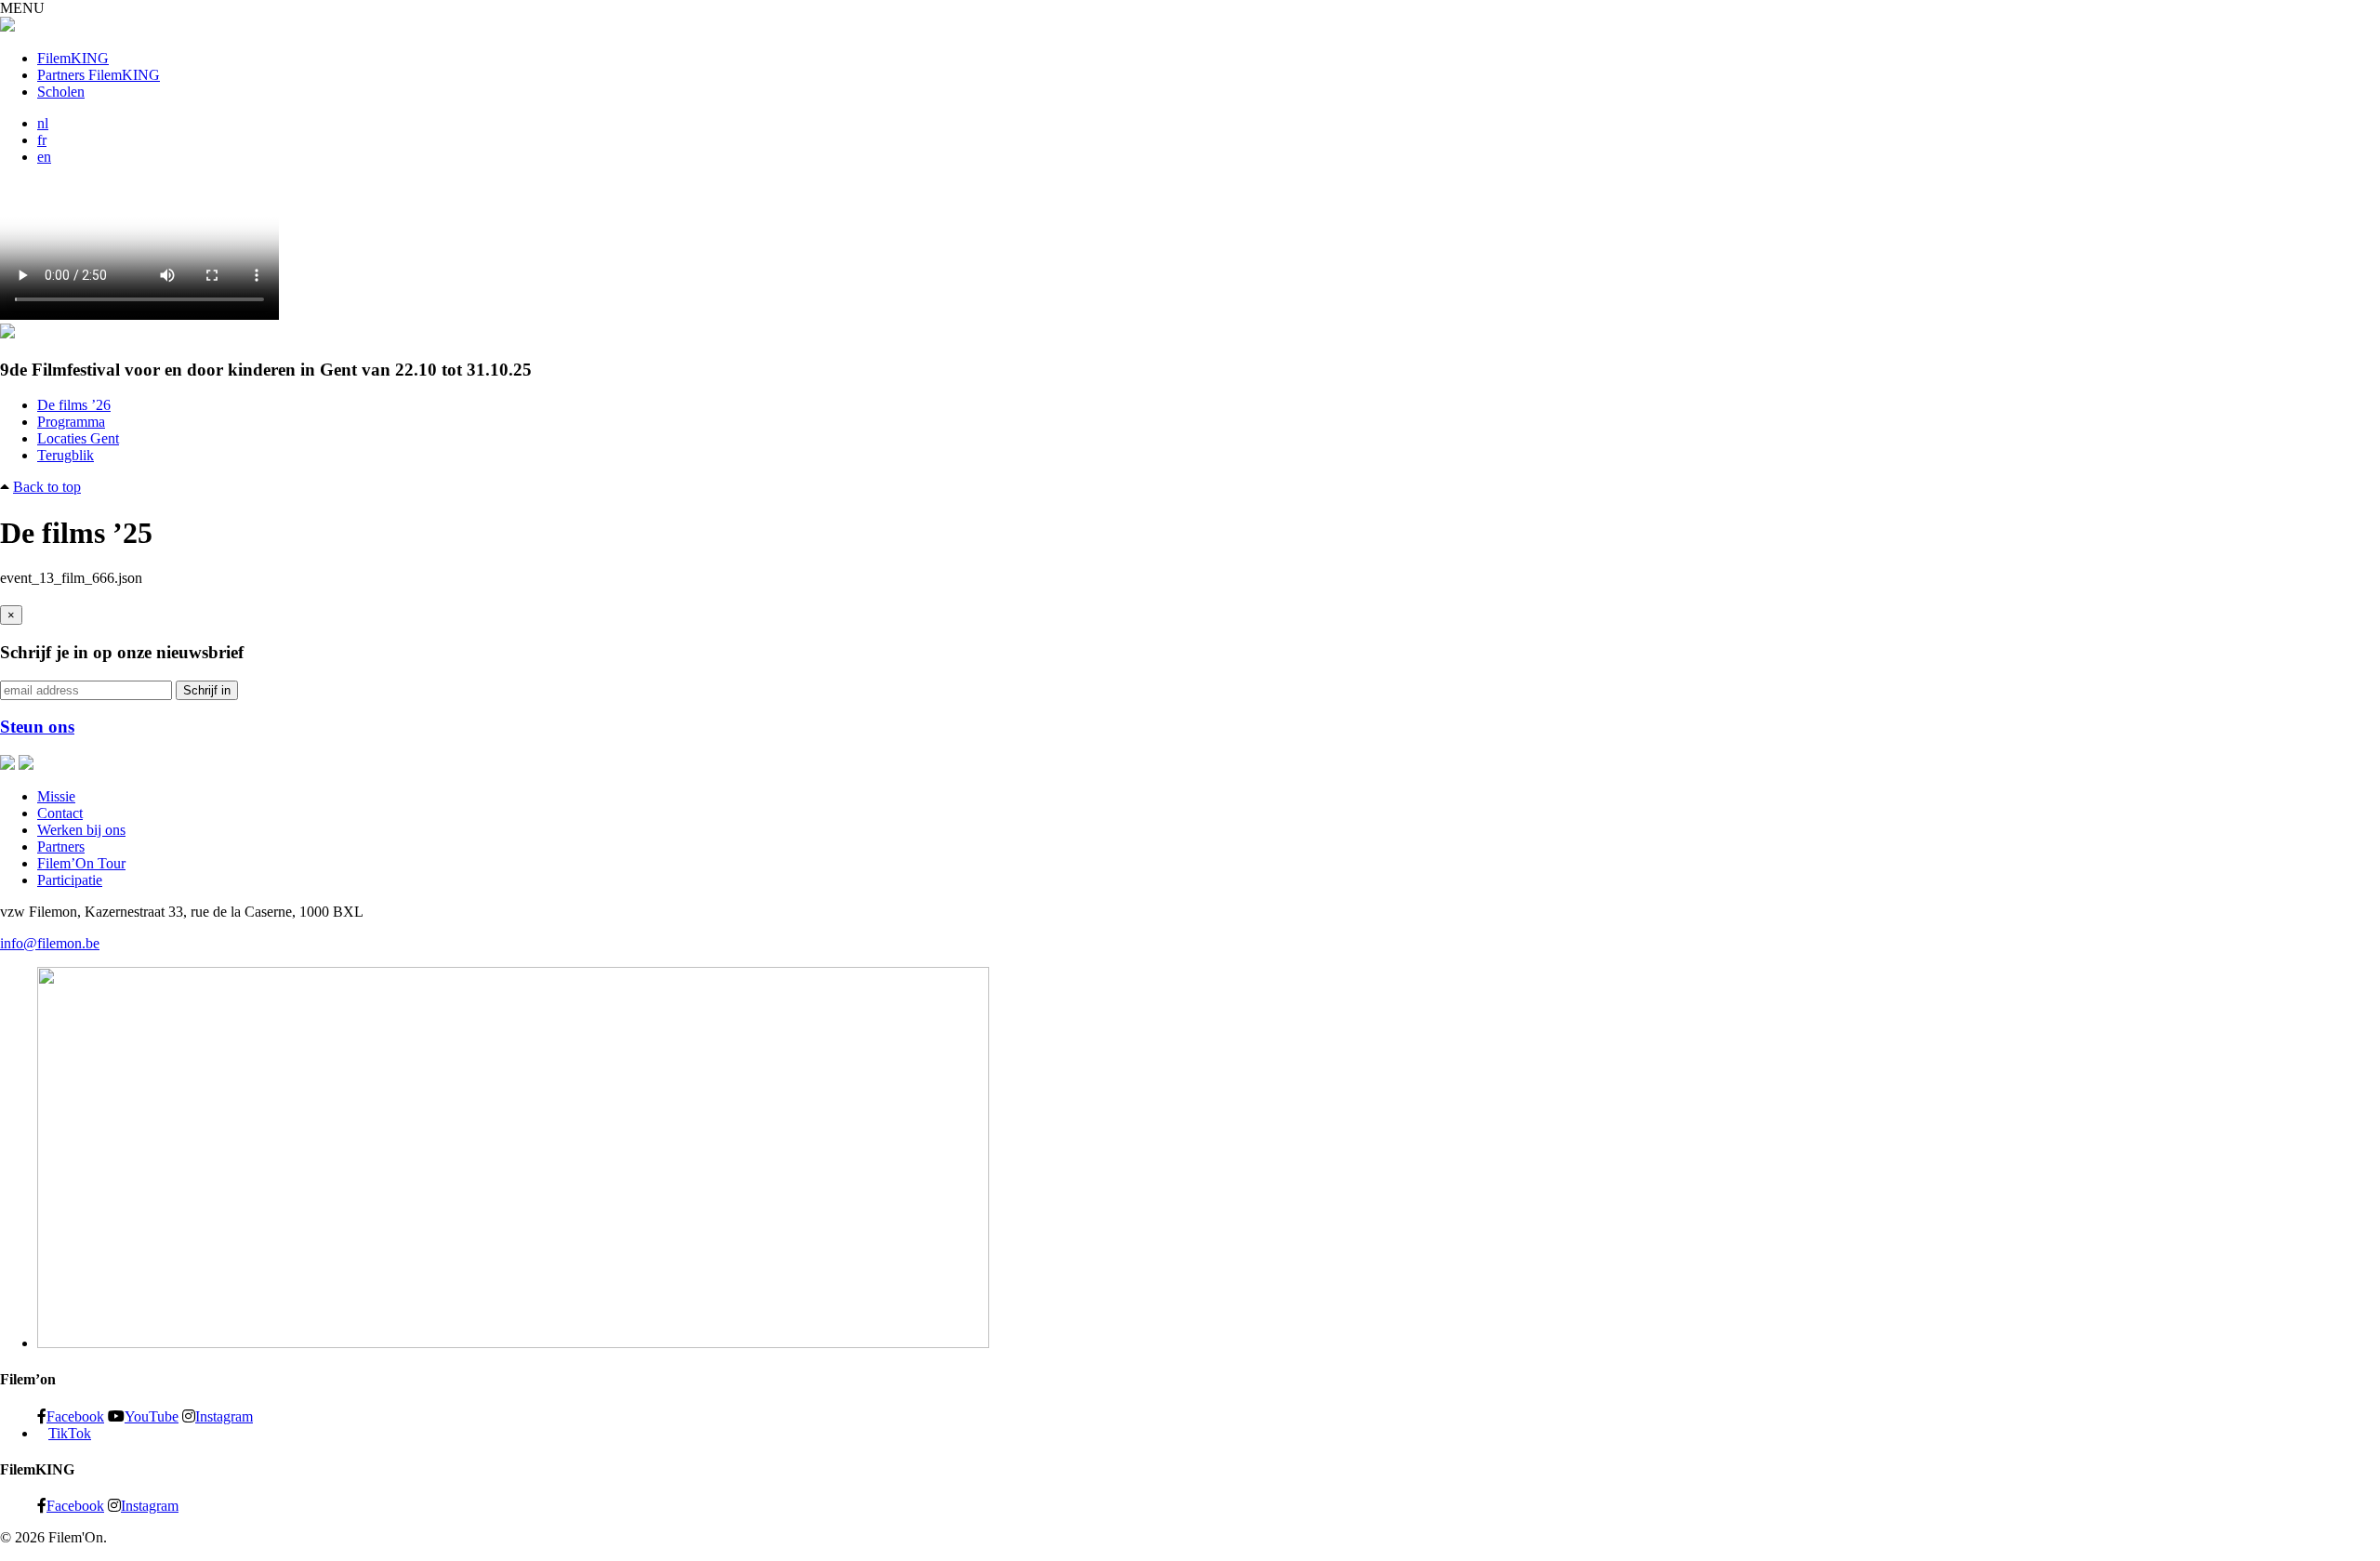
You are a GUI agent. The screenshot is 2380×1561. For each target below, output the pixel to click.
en (44, 157)
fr (42, 140)
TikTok (70, 1433)
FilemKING (73, 58)
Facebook (75, 1416)
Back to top (47, 487)
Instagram (224, 1416)
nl (43, 123)
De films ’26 (74, 405)
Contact (60, 813)
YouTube (152, 1416)
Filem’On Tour (81, 863)
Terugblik (66, 455)
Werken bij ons (81, 830)
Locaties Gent (78, 438)
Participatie (70, 880)
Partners (61, 847)
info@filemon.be (50, 943)
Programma (71, 422)
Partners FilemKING (99, 75)
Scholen (61, 92)
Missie (56, 796)
